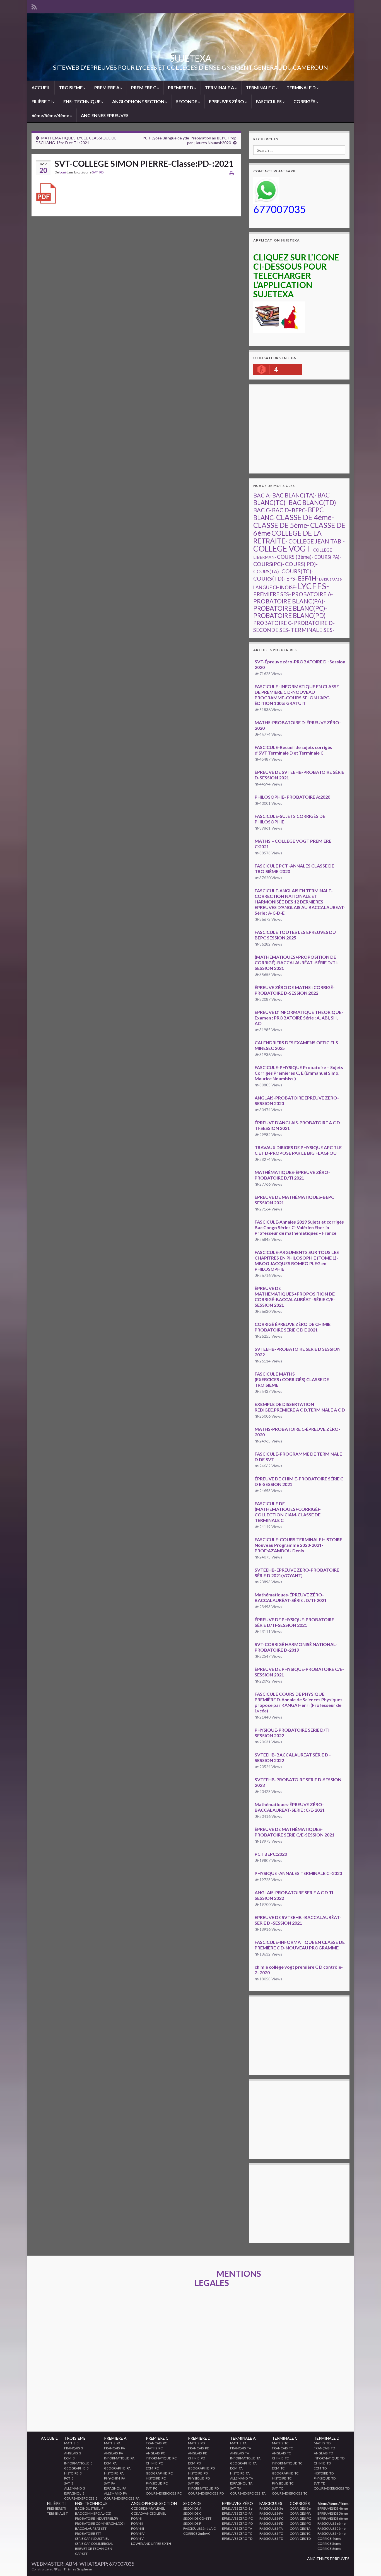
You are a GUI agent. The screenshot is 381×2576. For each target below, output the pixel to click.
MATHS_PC (154, 2448)
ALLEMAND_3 (75, 2488)
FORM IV (138, 2533)
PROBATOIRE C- (273, 623)
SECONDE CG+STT (197, 2518)
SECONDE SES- (272, 630)
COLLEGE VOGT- (283, 548)
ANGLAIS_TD (323, 2453)
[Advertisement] (317, 429)
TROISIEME (71, 87)
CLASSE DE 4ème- (305, 517)
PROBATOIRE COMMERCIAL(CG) (100, 2523)
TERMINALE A (220, 87)
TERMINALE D (302, 87)
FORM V (137, 2538)
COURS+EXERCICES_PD (206, 2493)
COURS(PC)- (269, 564)
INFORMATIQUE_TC (287, 2463)
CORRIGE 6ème (329, 2549)
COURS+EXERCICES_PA (122, 2498)
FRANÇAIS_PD (199, 2448)
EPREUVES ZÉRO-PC (237, 2518)
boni (63, 172)
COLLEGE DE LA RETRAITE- (287, 537)
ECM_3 (69, 2458)
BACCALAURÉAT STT (91, 2528)
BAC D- (281, 510)
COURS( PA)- (328, 557)
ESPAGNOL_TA (241, 2483)
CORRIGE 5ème (329, 2544)
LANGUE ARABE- (331, 579)
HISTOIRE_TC (282, 2478)
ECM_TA (236, 2468)
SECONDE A (192, 2508)
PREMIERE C (144, 87)
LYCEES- (313, 586)
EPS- (292, 579)
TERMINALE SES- (313, 630)
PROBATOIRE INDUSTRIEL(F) (97, 2518)
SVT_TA (236, 2488)
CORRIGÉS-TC (300, 2533)
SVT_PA (110, 2483)
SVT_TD (319, 2483)
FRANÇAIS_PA (114, 2448)
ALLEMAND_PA (115, 2493)
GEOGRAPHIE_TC (285, 2473)
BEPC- (299, 510)
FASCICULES (269, 101)
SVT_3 (69, 2483)
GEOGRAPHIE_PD (201, 2468)
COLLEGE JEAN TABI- (317, 541)
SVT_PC (152, 2488)
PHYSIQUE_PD (199, 2478)
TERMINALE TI (58, 2513)
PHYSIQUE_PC (157, 2483)
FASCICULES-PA (271, 2513)
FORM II (137, 2523)
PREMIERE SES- (272, 594)
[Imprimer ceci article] (232, 173)
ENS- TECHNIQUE (82, 101)
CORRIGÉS (305, 101)
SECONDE (187, 101)
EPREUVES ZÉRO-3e (237, 2508)
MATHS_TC (280, 2443)
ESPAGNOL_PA (115, 2488)
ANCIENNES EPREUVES (105, 115)
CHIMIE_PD (196, 2458)
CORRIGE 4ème (329, 2538)
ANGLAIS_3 (73, 2453)
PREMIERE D (181, 87)
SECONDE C (192, 2513)
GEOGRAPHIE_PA (117, 2468)
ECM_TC (278, 2468)
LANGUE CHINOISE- (275, 587)
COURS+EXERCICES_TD (332, 2488)
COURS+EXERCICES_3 (81, 2498)
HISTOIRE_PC (156, 2478)
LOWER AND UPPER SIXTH (151, 2544)
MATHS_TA (238, 2443)
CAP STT (81, 2554)
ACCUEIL (41, 87)
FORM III (138, 2528)
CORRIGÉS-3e (300, 2508)
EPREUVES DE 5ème (333, 2513)
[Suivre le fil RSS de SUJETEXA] (34, 6)
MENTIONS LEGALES (228, 2278)
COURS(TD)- (269, 578)
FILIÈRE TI (42, 101)
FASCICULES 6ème (331, 2523)
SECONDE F (192, 2523)
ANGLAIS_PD (198, 2453)
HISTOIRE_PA (114, 2473)
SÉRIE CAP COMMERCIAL (94, 2544)
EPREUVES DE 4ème (333, 2508)
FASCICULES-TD (271, 2538)
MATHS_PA (112, 2443)
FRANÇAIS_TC (282, 2448)
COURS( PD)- (301, 564)
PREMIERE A (107, 87)
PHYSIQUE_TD (325, 2478)
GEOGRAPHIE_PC (159, 2473)
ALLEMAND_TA (242, 2478)
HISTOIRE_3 (73, 2473)
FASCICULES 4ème (331, 2533)
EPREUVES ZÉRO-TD (237, 2538)
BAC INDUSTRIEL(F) (90, 2508)
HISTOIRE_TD (324, 2473)
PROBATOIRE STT (88, 2533)
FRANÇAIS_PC (156, 2443)
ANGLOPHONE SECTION (139, 101)
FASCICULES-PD (271, 2523)
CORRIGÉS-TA (300, 2528)
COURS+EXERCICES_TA (248, 2493)
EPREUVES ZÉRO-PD (237, 2523)
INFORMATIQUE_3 (78, 2463)
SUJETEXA (191, 58)
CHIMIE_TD (322, 2463)
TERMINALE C (261, 87)
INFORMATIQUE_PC (161, 2458)
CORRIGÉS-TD (300, 2538)
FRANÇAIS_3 (74, 2448)
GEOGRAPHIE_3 (76, 2468)
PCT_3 (69, 2478)
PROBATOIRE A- (312, 594)
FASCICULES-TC (271, 2533)
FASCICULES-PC (271, 2518)
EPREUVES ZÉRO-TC (237, 2533)
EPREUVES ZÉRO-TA (237, 2528)
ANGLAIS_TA (240, 2453)
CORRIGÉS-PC (300, 2518)
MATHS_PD (196, 2443)
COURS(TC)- (297, 571)
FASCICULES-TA (271, 2528)
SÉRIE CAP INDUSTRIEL (92, 2538)
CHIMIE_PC (154, 2463)
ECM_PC (152, 2468)
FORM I (137, 2518)
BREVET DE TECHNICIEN (94, 2549)
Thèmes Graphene (78, 2569)
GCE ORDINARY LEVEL (148, 2508)
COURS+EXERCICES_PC (164, 2493)
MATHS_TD (322, 2443)
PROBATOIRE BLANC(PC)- (290, 608)
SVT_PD (98, 172)
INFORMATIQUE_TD (329, 2458)
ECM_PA (110, 2463)
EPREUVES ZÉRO (227, 101)
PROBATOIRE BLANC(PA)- (289, 601)
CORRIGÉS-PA (300, 2513)
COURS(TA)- (267, 571)
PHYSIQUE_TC (283, 2483)
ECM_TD (320, 2468)
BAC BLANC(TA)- (294, 495)
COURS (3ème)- (295, 557)
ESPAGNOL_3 (74, 2493)
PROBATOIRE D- (314, 623)
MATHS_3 (71, 2443)
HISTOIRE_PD (198, 2473)
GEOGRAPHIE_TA (243, 2463)
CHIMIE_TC (280, 2458)
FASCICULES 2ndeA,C (199, 2528)
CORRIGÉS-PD (300, 2523)
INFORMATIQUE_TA (245, 2458)
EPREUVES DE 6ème (333, 2518)
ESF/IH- (308, 578)
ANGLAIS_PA (114, 2453)
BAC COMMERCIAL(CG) (93, 2513)
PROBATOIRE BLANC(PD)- (291, 616)
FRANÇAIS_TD (324, 2448)
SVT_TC (278, 2488)
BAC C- (262, 510)
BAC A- (262, 495)
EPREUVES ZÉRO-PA (237, 2513)
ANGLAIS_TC (281, 2453)
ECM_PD (194, 2463)
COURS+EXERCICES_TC (290, 2493)
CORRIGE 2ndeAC (197, 2533)
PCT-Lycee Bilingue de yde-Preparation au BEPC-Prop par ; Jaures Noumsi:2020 (190, 140)
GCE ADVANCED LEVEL (149, 2513)
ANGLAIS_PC (155, 2453)
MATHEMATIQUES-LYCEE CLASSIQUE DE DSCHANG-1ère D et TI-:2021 (76, 140)
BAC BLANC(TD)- (314, 502)
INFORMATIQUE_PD (203, 2488)
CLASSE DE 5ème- (281, 525)
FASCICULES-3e (271, 2508)
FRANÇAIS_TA (241, 2448)
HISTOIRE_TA (240, 2473)
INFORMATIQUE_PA (119, 2458)
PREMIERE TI (57, 2508)
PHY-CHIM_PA (115, 2478)
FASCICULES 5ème (331, 2528)
